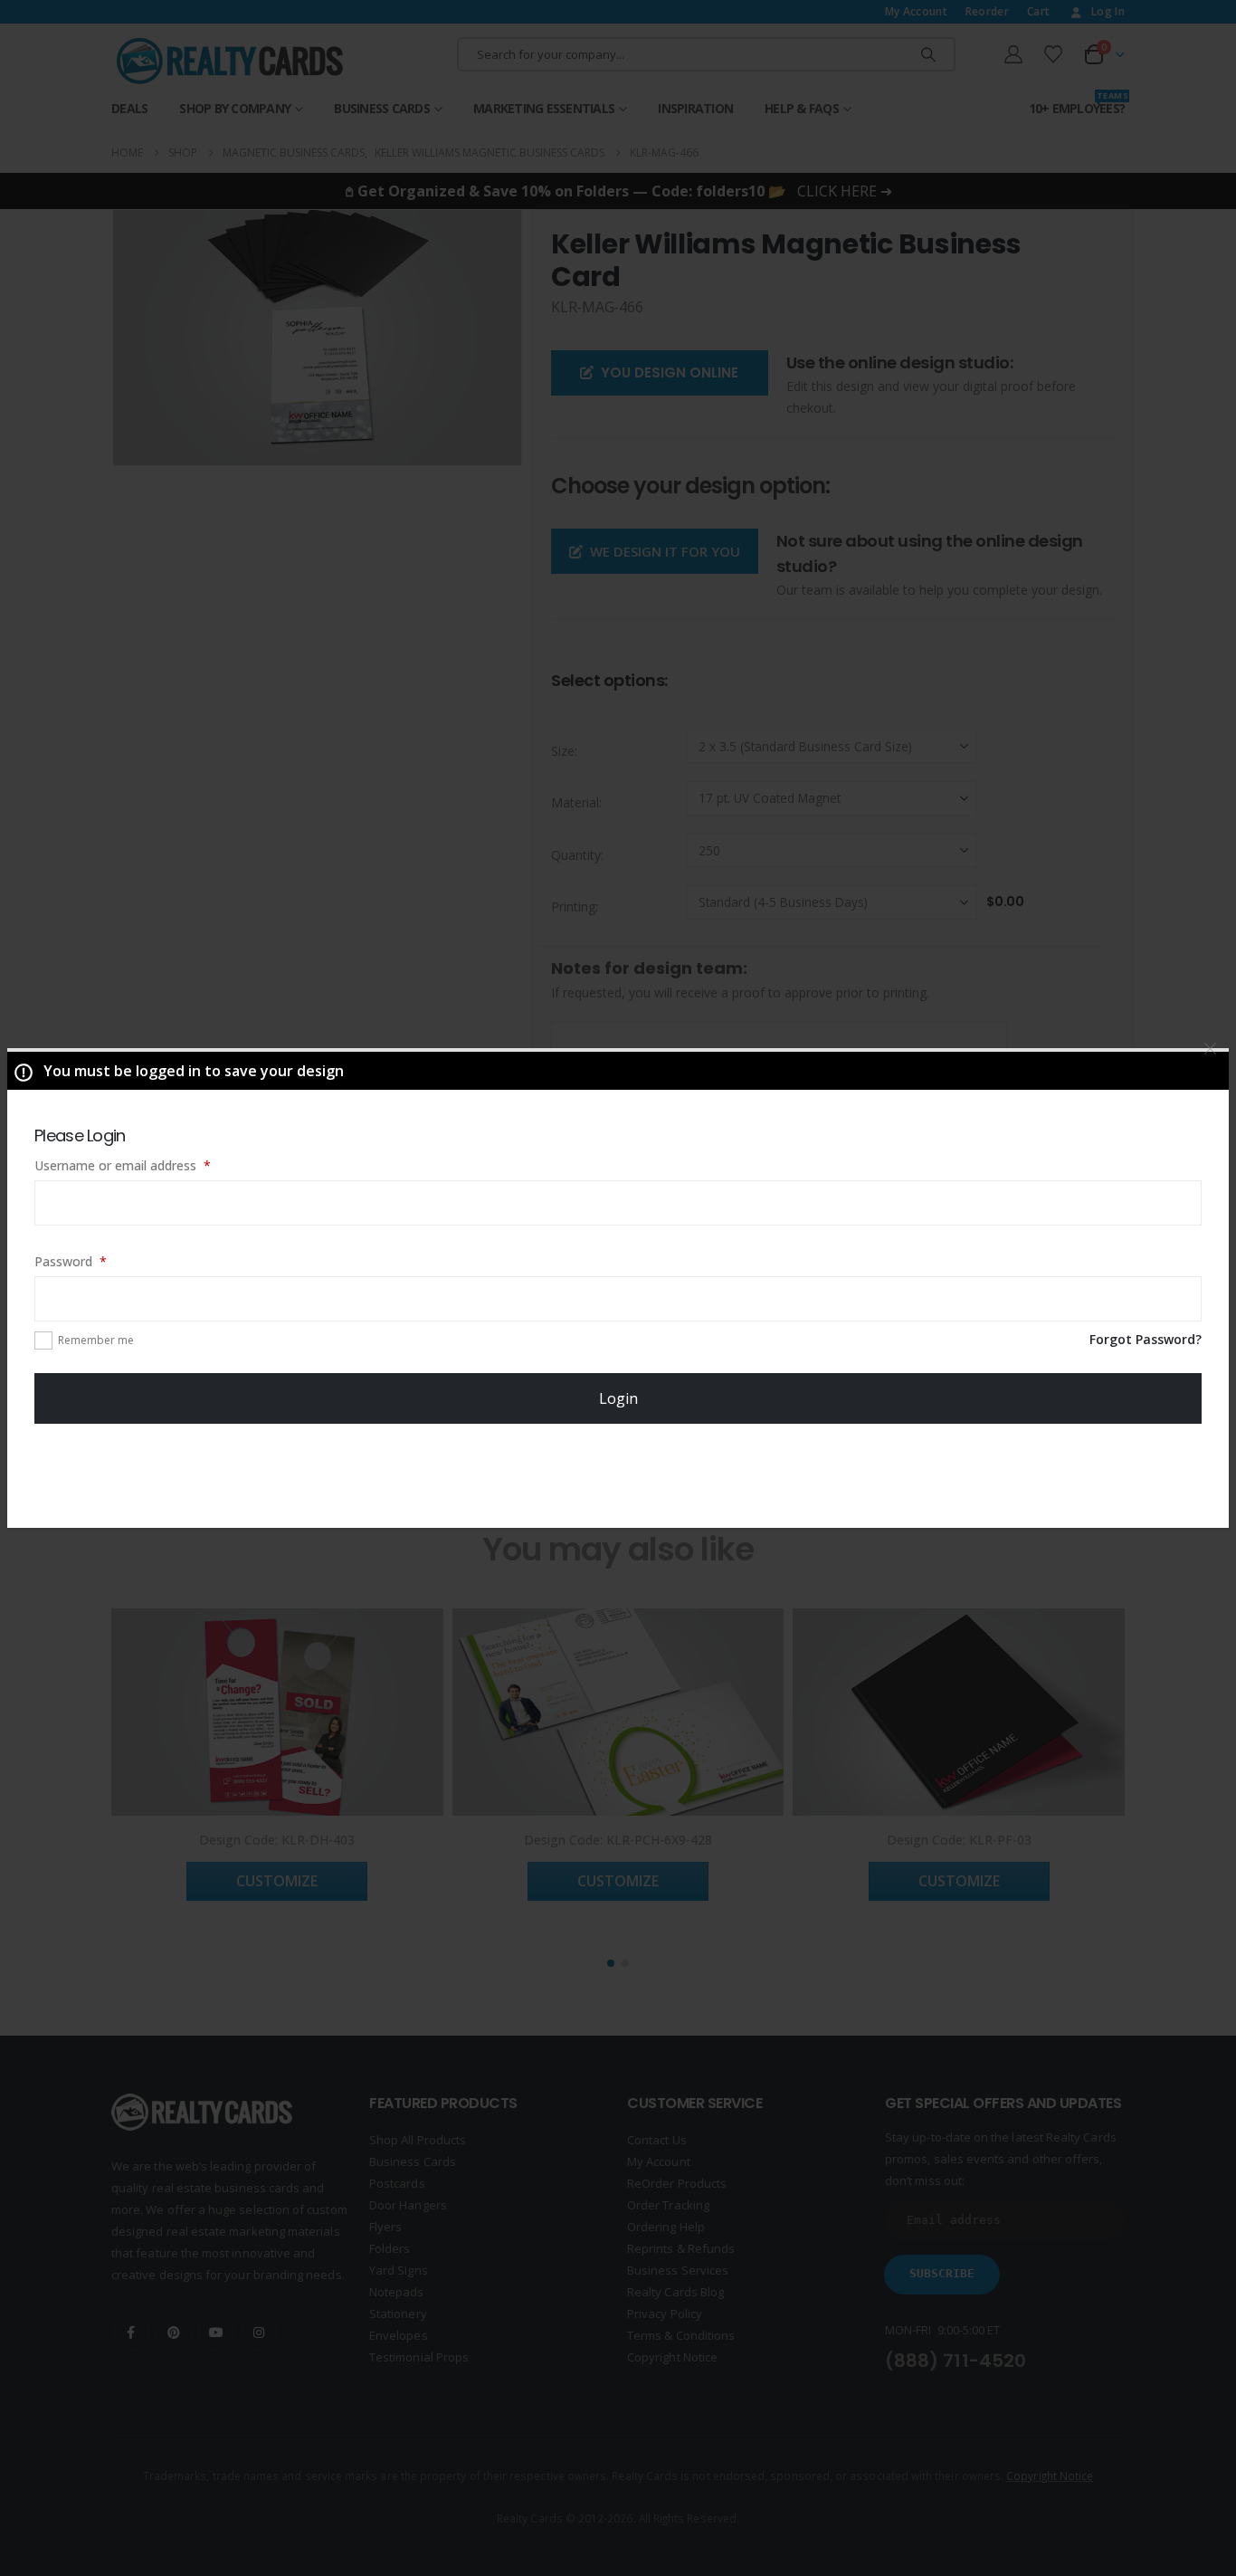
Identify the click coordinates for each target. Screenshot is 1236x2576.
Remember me (96, 1340)
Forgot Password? (1146, 1339)
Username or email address (148, 1165)
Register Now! (618, 1474)
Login (618, 1398)
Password (96, 1261)
